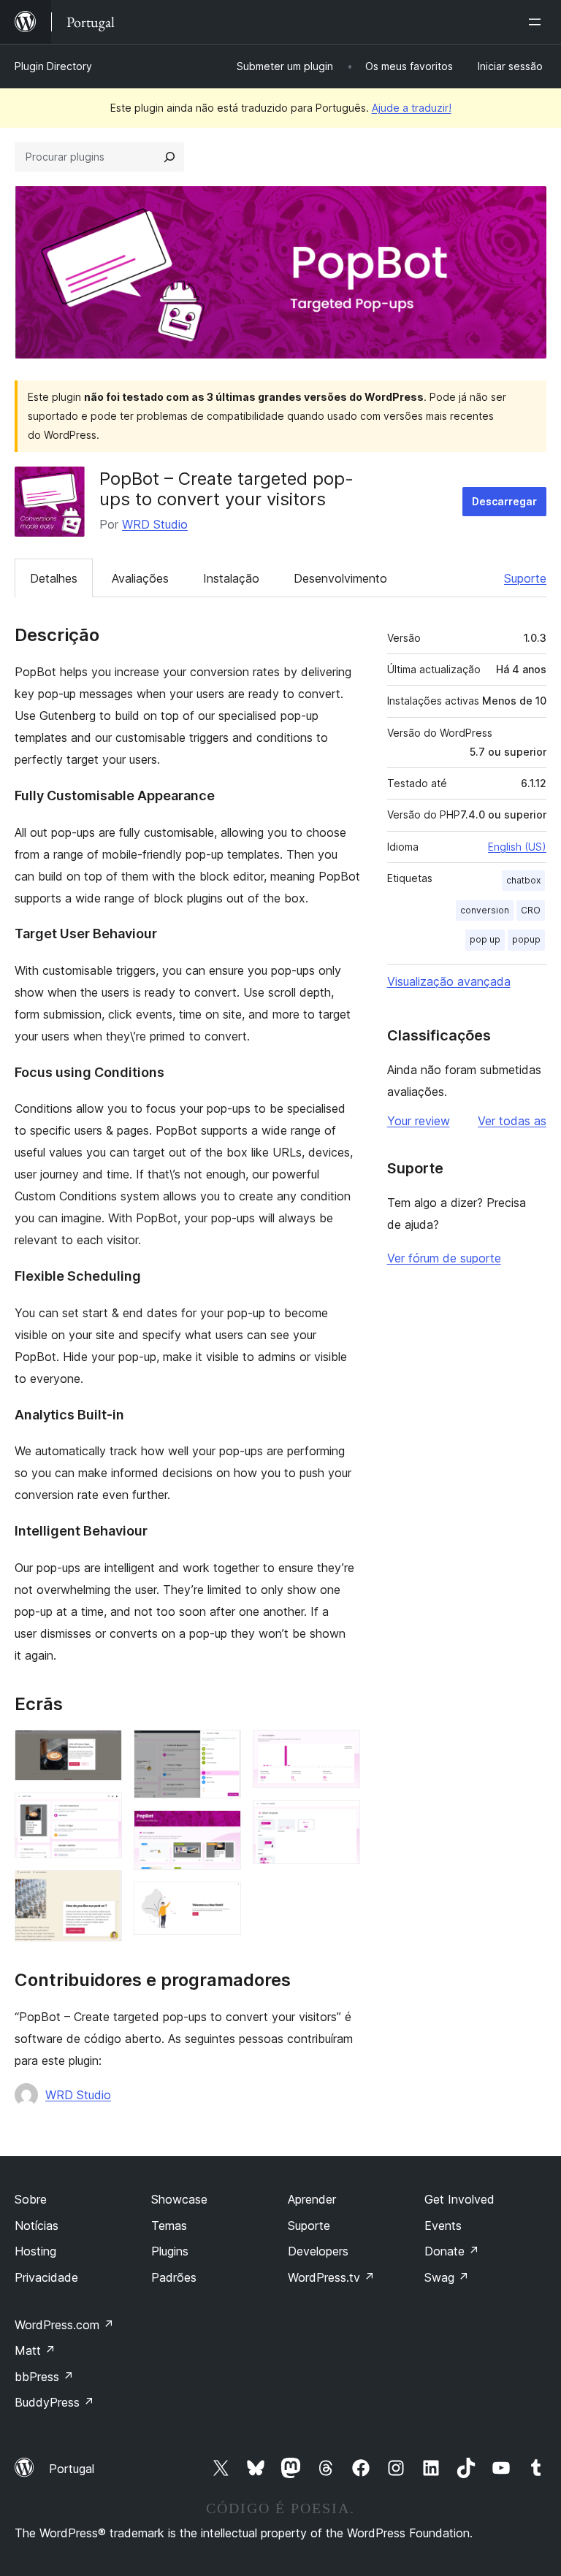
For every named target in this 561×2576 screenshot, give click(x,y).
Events (443, 2226)
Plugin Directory (53, 66)
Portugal (72, 2469)
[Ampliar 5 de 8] (221, 1830)
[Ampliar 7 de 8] (340, 1749)
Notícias (37, 2226)
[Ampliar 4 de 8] (221, 1749)
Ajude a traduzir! (412, 108)
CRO (531, 910)
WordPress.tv (331, 2277)
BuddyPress (54, 2402)
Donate (452, 2251)
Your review (419, 1121)
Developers (318, 2251)
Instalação (231, 578)
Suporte (525, 578)
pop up (485, 939)
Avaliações (140, 578)
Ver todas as (512, 1121)
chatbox (523, 880)
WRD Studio (155, 524)
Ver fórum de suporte (444, 1258)
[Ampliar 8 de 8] (340, 1820)
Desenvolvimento (340, 578)
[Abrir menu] (538, 22)
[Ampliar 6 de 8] (221, 1901)
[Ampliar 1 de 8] (102, 1749)
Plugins (170, 2251)
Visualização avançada (449, 981)
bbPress (44, 2377)
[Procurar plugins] (169, 157)
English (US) (517, 847)
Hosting (35, 2251)
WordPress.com (64, 2325)
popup (526, 939)
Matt (35, 2350)
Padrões (174, 2277)
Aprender (312, 2199)
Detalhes (54, 578)
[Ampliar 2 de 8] (102, 1812)
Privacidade (46, 2277)
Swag (447, 2277)
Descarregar (504, 501)
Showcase (179, 2199)
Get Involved (459, 2199)
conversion (485, 910)
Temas (169, 2226)
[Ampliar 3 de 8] (102, 1890)
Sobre (31, 2199)
